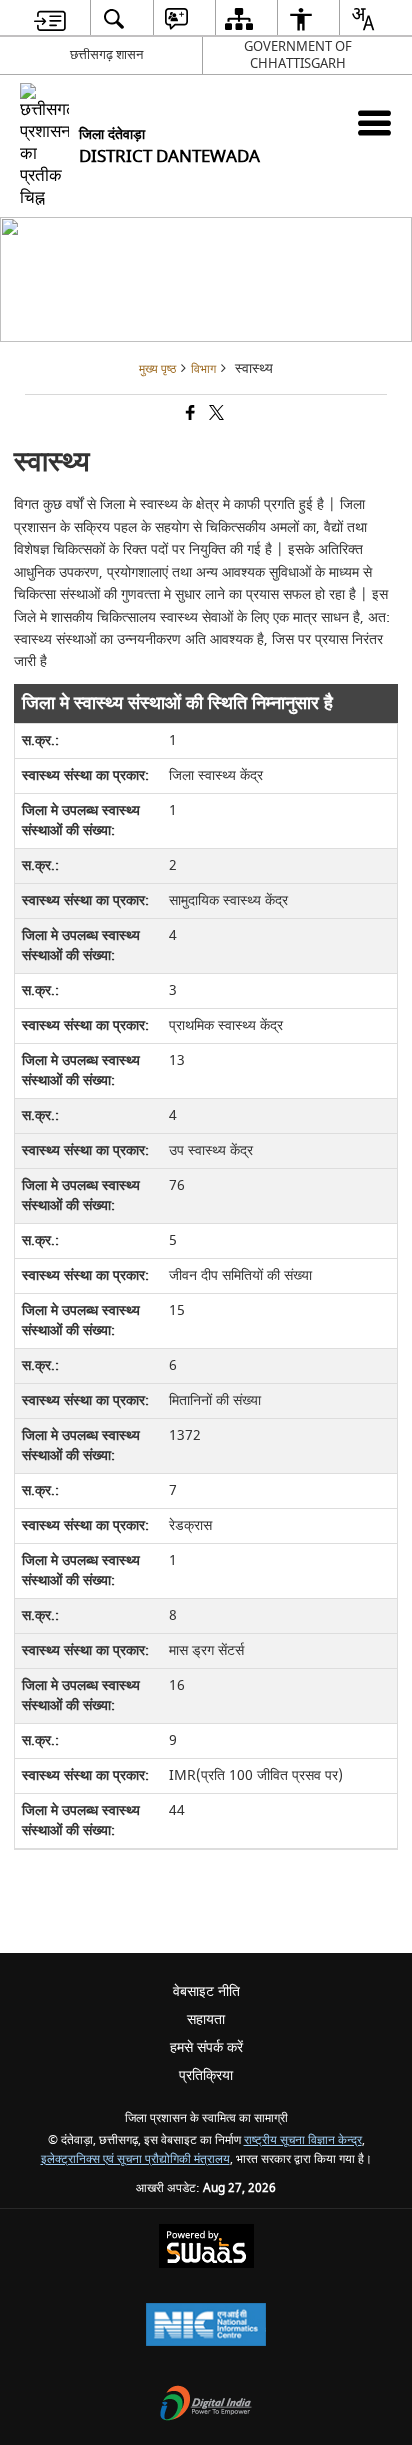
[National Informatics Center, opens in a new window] (206, 2326)
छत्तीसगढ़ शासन (106, 54)
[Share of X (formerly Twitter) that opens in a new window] (215, 414)
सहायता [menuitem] (206, 2019)
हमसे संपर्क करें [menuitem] (206, 2047)
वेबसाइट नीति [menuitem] (206, 1991)
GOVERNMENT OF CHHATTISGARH (298, 55)
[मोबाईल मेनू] (374, 122)
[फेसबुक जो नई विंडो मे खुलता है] (189, 414)
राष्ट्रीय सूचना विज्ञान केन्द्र (303, 2140)
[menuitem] (50, 18)
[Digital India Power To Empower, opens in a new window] (206, 2405)
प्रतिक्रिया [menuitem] (206, 2075)
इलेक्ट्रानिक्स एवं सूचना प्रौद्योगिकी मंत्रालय (135, 2159)
